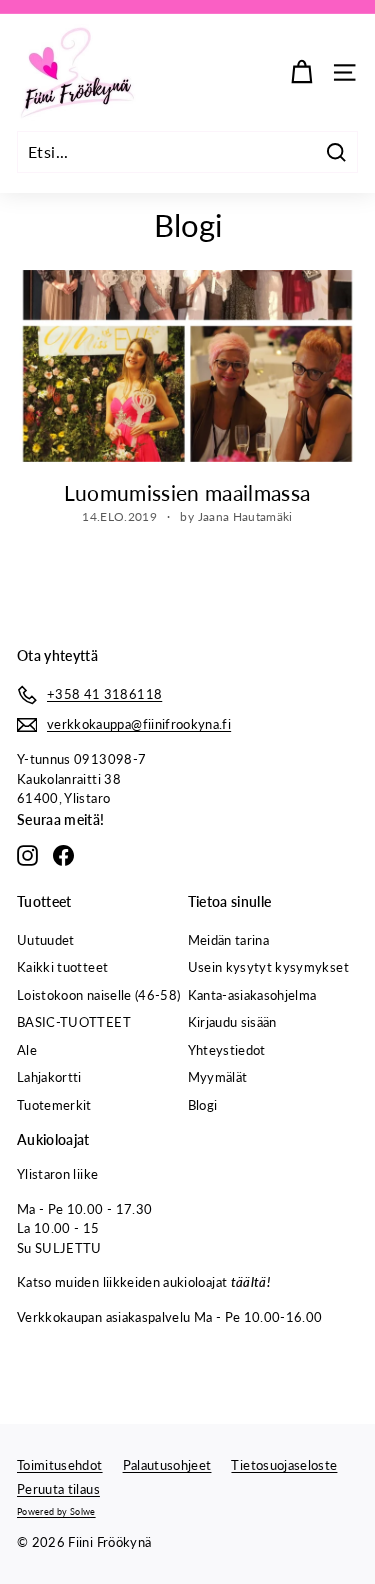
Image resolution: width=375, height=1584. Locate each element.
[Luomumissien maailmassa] (187, 366)
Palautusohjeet (167, 1465)
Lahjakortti (49, 1077)
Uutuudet (46, 940)
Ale (27, 1050)
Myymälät (218, 1077)
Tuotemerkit (54, 1105)
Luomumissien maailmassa (187, 492)
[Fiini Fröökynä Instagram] (27, 855)
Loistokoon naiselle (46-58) (98, 995)
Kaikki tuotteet (62, 967)
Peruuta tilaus (58, 1489)
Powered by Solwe (56, 1511)
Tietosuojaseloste (284, 1465)
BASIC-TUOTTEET (74, 1022)
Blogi (203, 1105)
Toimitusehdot (60, 1465)
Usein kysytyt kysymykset (268, 967)
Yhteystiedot (227, 1050)
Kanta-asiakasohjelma (252, 995)
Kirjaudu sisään (232, 1022)
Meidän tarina (229, 940)
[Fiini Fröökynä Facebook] (63, 855)
